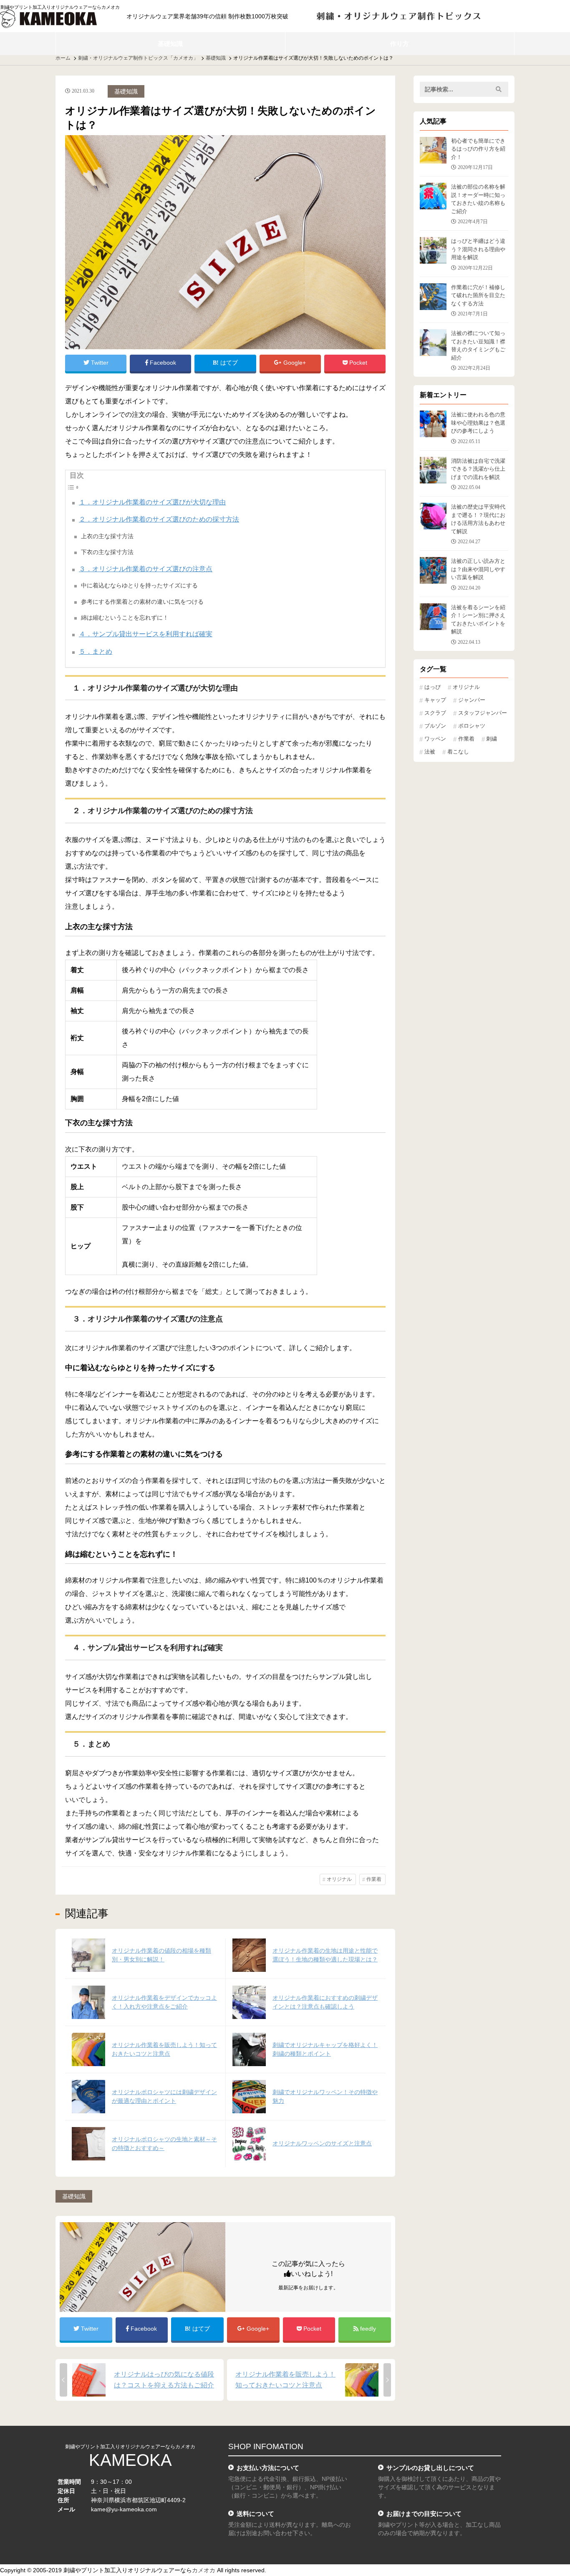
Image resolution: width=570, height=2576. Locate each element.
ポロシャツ (472, 726)
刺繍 (492, 739)
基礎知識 (170, 44)
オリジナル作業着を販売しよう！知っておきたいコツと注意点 (164, 2049)
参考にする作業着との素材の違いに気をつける (142, 602)
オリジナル (339, 1879)
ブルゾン (435, 726)
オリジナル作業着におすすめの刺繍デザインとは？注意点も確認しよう (325, 2002)
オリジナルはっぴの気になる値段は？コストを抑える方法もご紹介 (164, 2380)
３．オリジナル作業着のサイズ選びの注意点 (146, 569)
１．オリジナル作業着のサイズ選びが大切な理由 (152, 502)
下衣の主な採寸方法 (107, 552)
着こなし (458, 752)
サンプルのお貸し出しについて (430, 2468)
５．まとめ (96, 652)
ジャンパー (472, 700)
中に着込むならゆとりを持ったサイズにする (139, 585)
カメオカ (204, 2570)
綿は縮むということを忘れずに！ (125, 618)
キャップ (435, 700)
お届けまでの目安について (424, 2514)
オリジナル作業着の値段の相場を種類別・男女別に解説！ (161, 1955)
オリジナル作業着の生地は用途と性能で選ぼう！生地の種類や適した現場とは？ (325, 1955)
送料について (255, 2514)
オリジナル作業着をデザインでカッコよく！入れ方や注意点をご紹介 (164, 2002)
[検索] (499, 89)
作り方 (400, 44)
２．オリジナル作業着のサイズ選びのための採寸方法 (159, 519)
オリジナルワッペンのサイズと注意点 (322, 2143)
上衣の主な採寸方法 (107, 536)
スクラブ (435, 713)
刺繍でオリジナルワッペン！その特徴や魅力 (325, 2096)
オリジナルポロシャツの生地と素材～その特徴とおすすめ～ (164, 2144)
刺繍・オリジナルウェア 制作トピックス (399, 16)
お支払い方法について (268, 2468)
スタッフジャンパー (483, 713)
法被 (430, 752)
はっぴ (433, 687)
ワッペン (435, 739)
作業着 (374, 1879)
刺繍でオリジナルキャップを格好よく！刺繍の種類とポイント (325, 2049)
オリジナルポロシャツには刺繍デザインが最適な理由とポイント (164, 2096)
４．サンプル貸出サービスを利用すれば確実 (146, 634)
